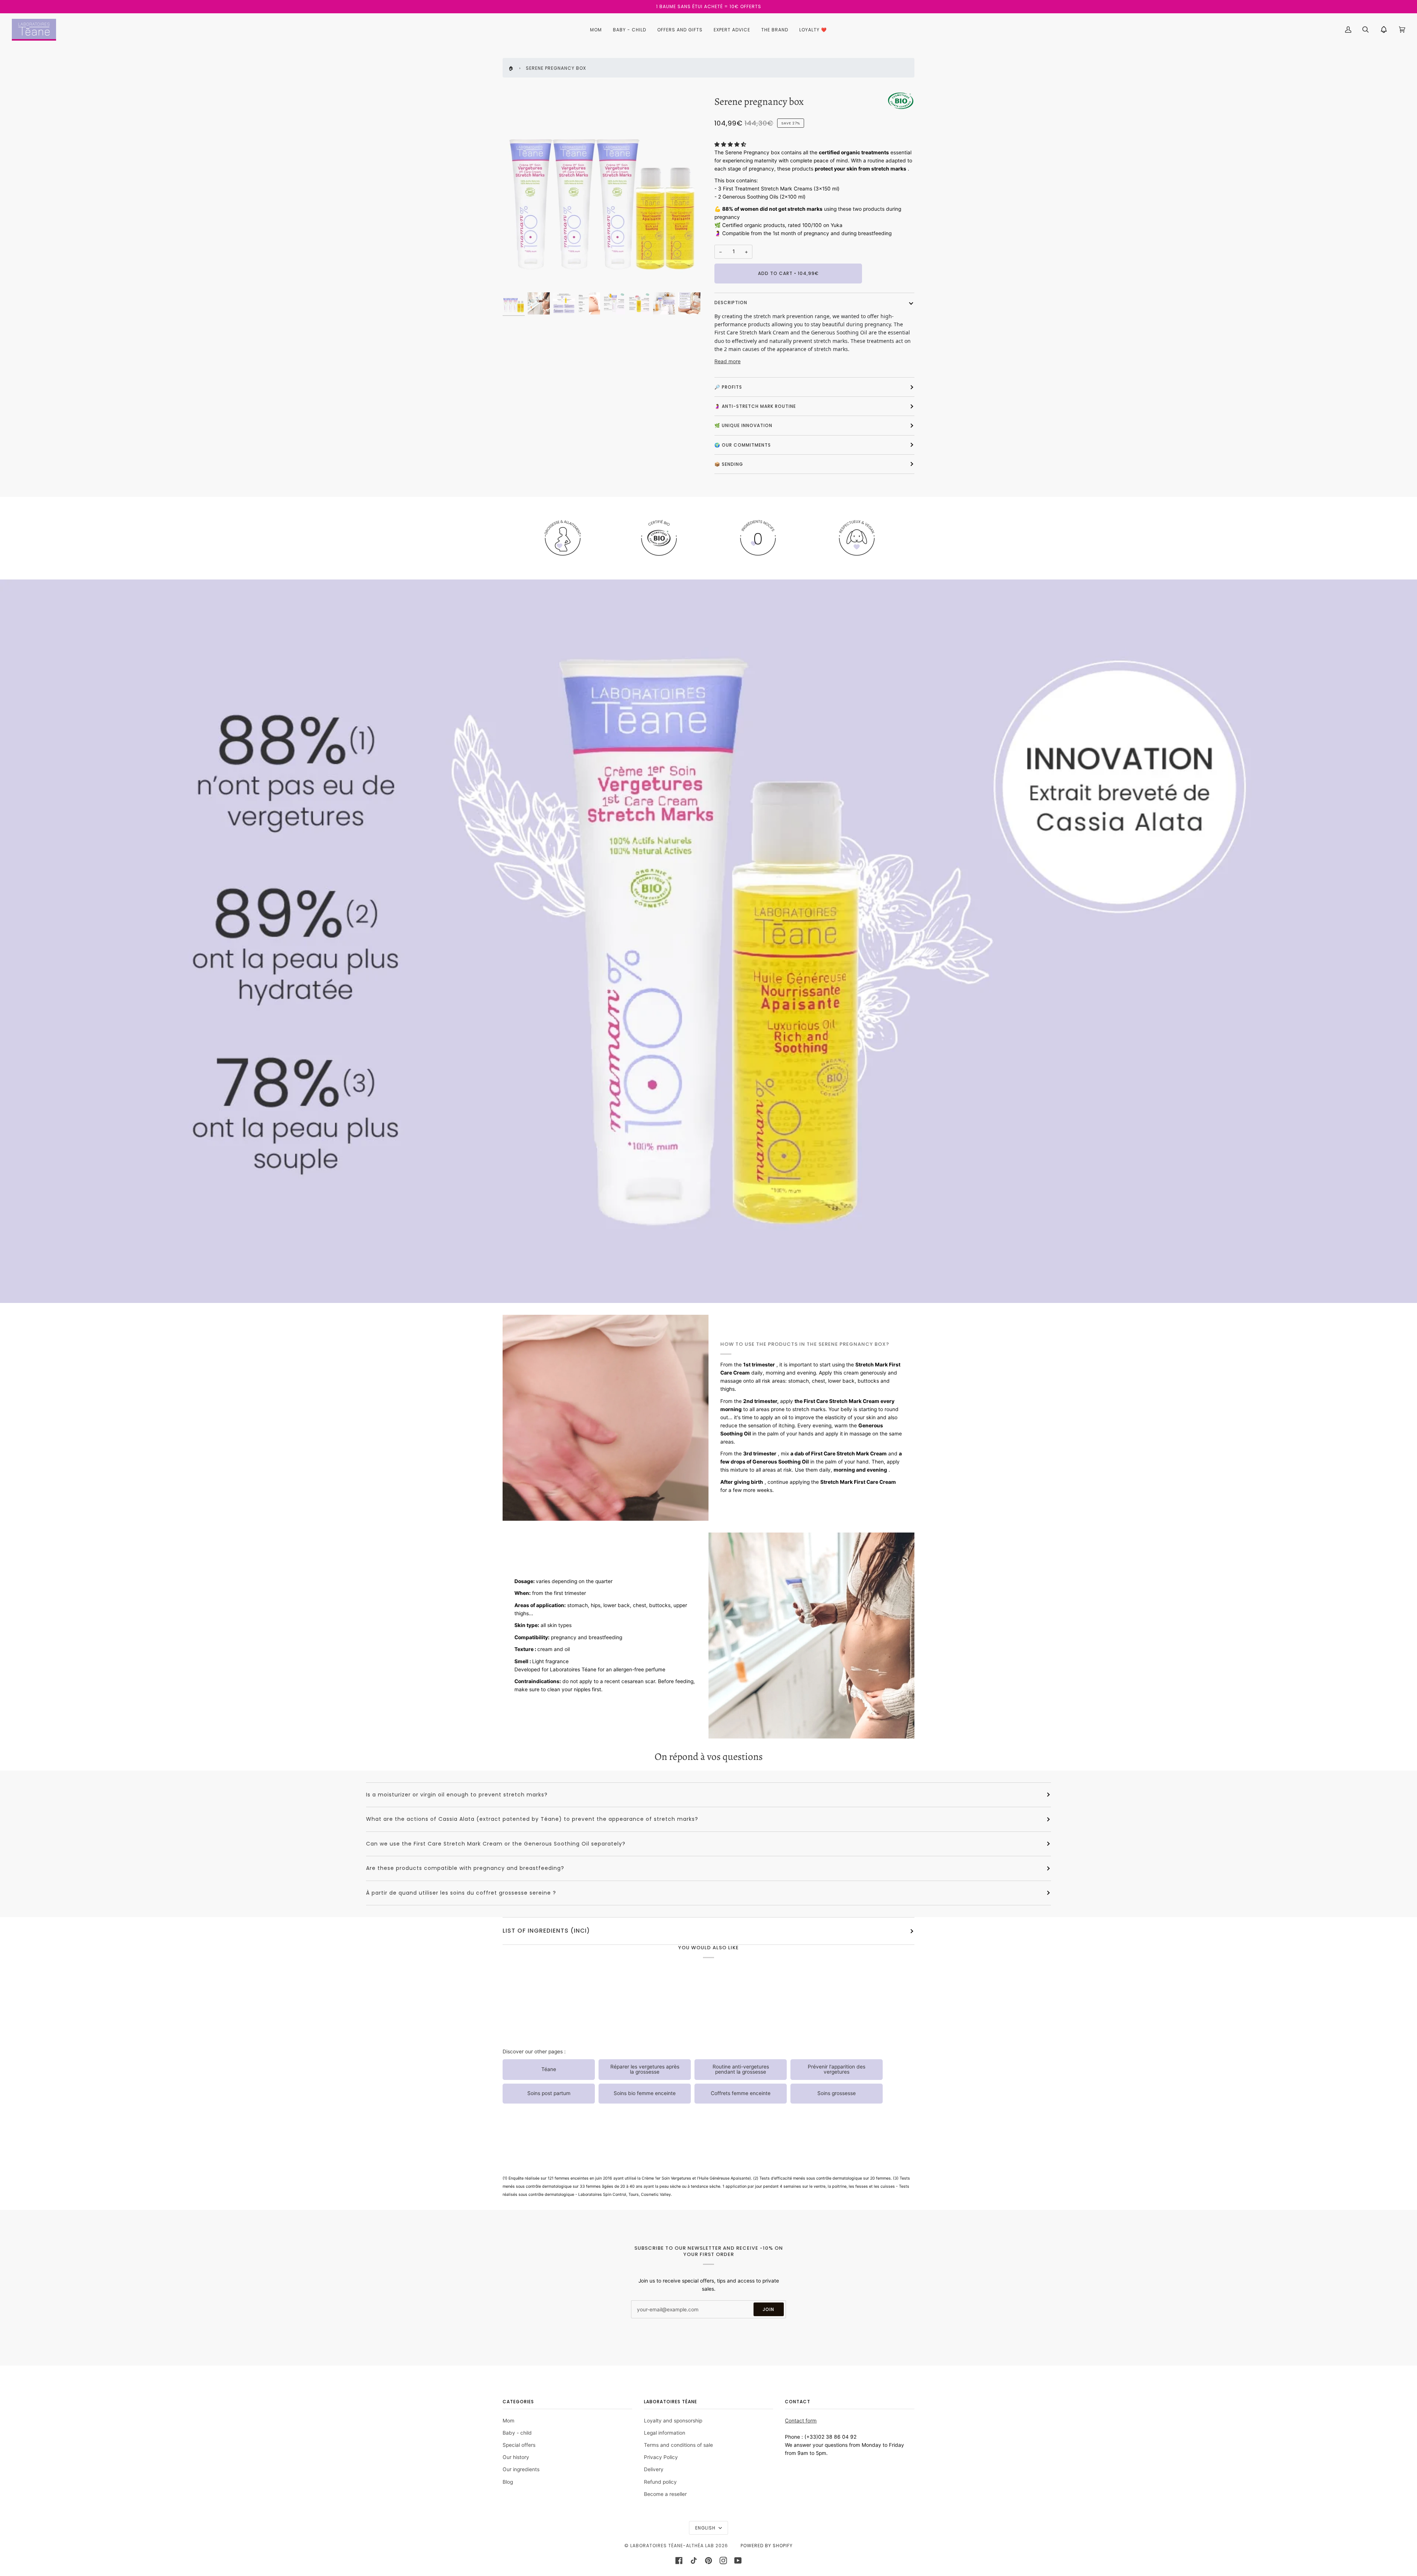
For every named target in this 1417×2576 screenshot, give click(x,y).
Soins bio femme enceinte (645, 2093)
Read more (728, 361)
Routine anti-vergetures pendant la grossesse (741, 2069)
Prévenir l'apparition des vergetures (837, 2069)
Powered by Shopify (767, 2546)
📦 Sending (729, 464)
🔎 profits (728, 387)
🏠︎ (511, 68)
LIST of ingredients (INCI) (546, 1931)
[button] (730, 144)
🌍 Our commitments (743, 445)
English (706, 2528)
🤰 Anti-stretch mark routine (755, 406)
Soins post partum (549, 2093)
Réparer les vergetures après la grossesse (645, 2069)
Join (768, 2309)
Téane (549, 2069)
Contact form (801, 2421)
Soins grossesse (837, 2093)
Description (731, 302)
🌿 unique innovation (743, 425)
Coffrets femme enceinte (741, 2093)
